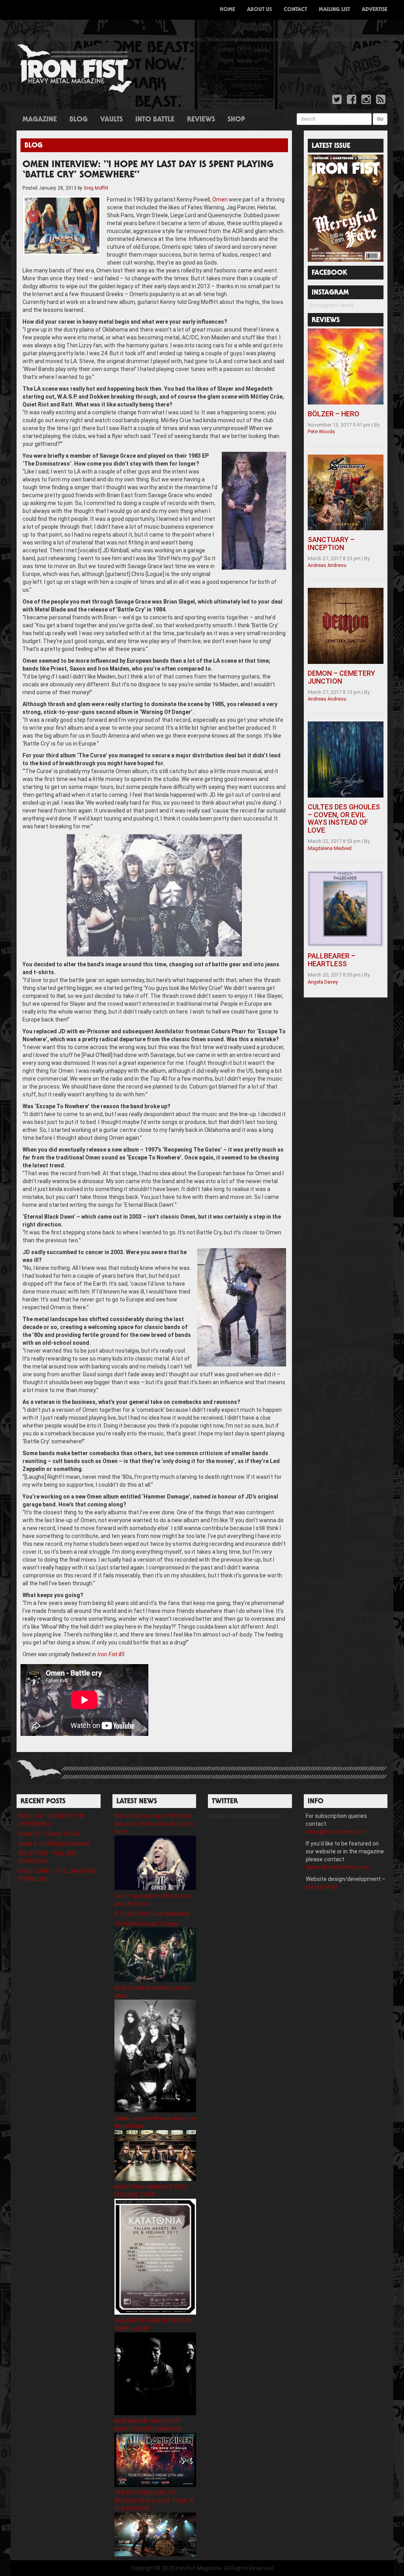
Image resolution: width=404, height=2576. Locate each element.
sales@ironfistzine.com (336, 1832)
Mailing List (334, 10)
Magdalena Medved (330, 848)
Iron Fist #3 (111, 1654)
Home (227, 10)
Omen (220, 199)
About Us (259, 10)
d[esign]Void (321, 1887)
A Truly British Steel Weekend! (152, 1914)
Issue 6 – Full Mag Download (54, 1843)
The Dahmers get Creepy (146, 1924)
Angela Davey (323, 982)
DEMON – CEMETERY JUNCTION (341, 677)
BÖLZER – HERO (334, 414)
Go (380, 119)
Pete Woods (321, 432)
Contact (295, 10)
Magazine (40, 120)
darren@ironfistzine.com (337, 1867)
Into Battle (155, 120)
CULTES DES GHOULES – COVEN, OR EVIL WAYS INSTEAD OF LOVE (344, 818)
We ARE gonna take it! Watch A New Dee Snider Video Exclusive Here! (154, 1824)
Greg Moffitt (96, 188)
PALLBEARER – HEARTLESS (332, 960)
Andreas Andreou (327, 565)
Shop (236, 120)
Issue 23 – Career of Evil (49, 1834)
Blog (79, 120)
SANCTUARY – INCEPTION (331, 543)
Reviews (201, 120)
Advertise (375, 10)
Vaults (111, 120)
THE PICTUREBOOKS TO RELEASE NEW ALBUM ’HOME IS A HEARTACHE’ (154, 2501)
